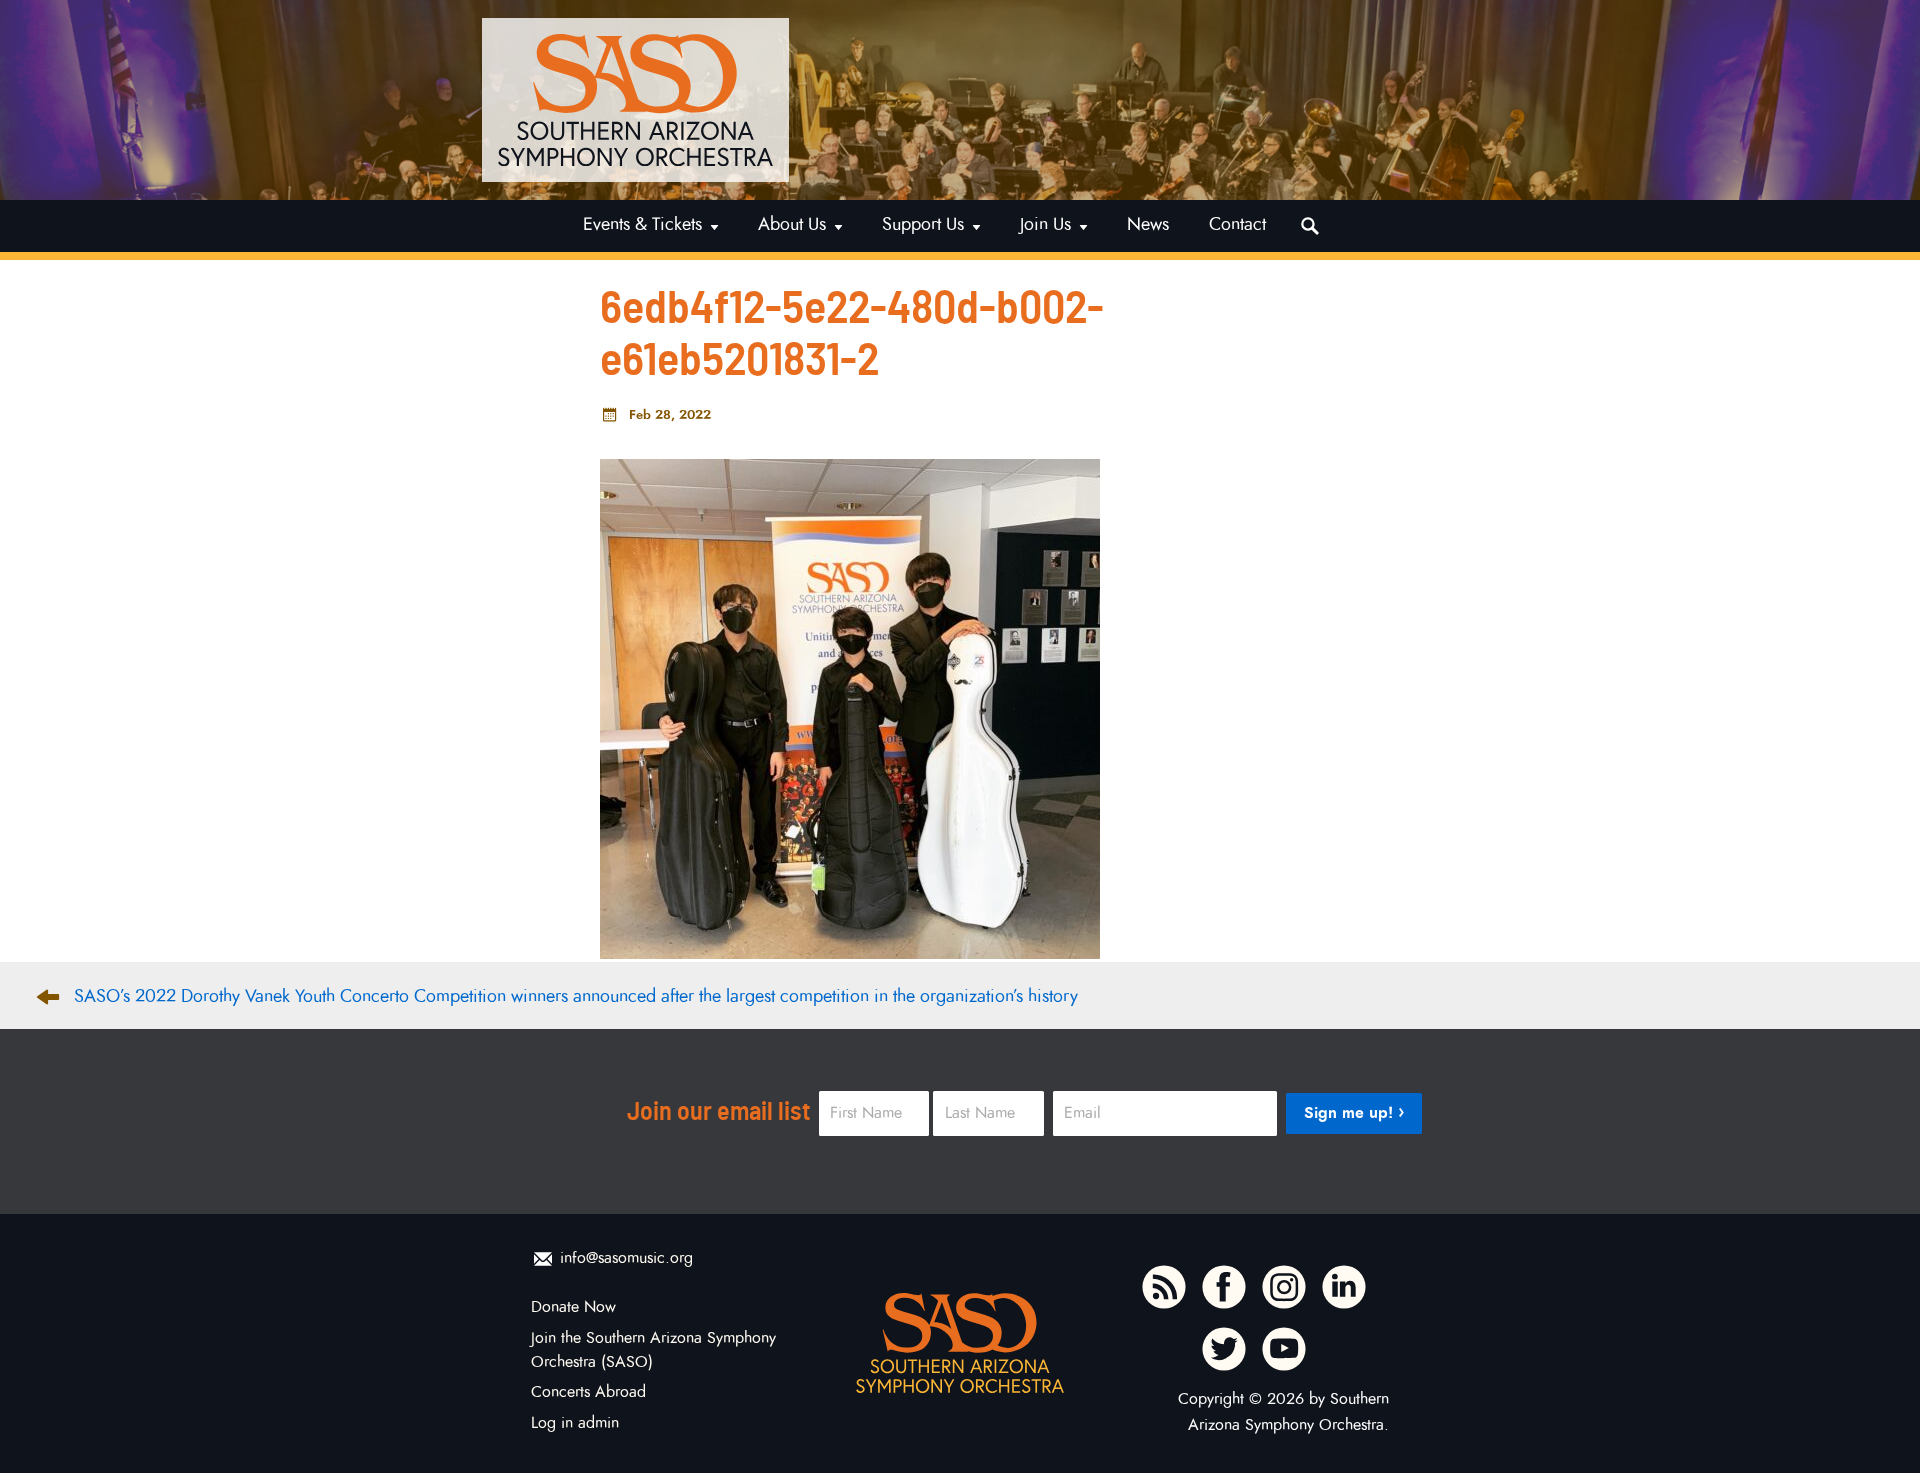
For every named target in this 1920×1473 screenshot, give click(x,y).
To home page (960, 1343)
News (1148, 224)
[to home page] (635, 100)
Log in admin (575, 1423)
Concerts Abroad (588, 1392)
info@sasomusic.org (626, 1258)
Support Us (923, 224)
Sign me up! (1348, 1112)
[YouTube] (1284, 1349)
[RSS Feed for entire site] (1164, 1287)
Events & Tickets (642, 224)
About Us (792, 224)
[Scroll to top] (1863, 1423)
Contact (1237, 224)
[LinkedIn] (1344, 1287)
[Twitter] (1224, 1349)
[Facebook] (1224, 1287)
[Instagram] (1284, 1287)
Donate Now (573, 1307)
